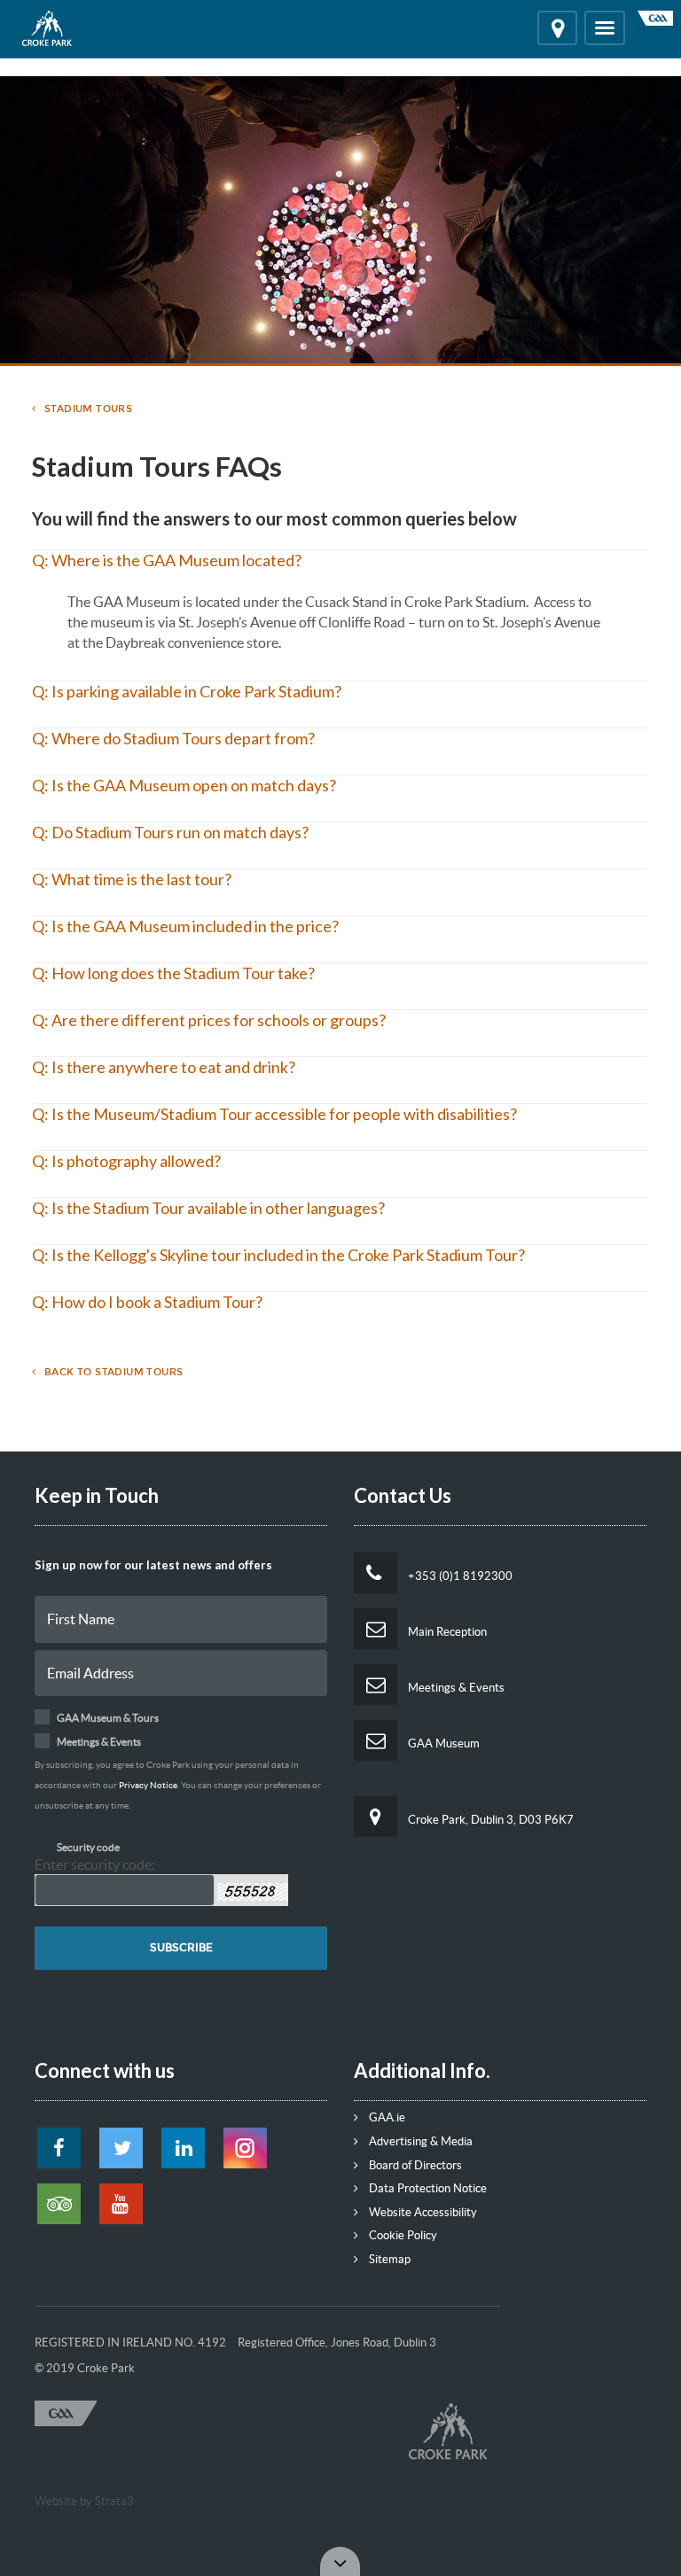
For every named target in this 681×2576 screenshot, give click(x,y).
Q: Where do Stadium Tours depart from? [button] (173, 738)
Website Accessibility (422, 2212)
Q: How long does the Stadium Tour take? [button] (173, 973)
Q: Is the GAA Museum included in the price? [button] (185, 926)
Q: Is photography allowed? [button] (126, 1161)
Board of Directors (414, 2165)
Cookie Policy (402, 2235)
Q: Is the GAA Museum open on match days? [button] (184, 785)
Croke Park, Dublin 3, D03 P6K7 (489, 1820)
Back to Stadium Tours (113, 1372)
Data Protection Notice (427, 2188)
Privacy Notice (148, 1785)
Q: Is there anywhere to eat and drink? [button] (164, 1067)
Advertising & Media (419, 2141)
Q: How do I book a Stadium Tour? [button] (147, 1302)
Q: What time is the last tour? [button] (132, 879)
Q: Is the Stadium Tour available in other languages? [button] (208, 1208)
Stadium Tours (88, 409)
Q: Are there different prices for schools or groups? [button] (209, 1020)
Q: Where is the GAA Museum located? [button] (167, 560)
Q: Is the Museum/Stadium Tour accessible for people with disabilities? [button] (274, 1114)
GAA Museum (442, 1743)
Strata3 (114, 2501)
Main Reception (446, 1632)
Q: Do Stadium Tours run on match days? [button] (170, 832)
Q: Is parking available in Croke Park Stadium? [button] (187, 691)
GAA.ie (386, 2117)
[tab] (340, 571)
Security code (88, 1847)
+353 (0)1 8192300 (459, 1576)
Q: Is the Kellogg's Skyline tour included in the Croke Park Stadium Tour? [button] (278, 1255)
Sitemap (388, 2259)
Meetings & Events (455, 1688)
